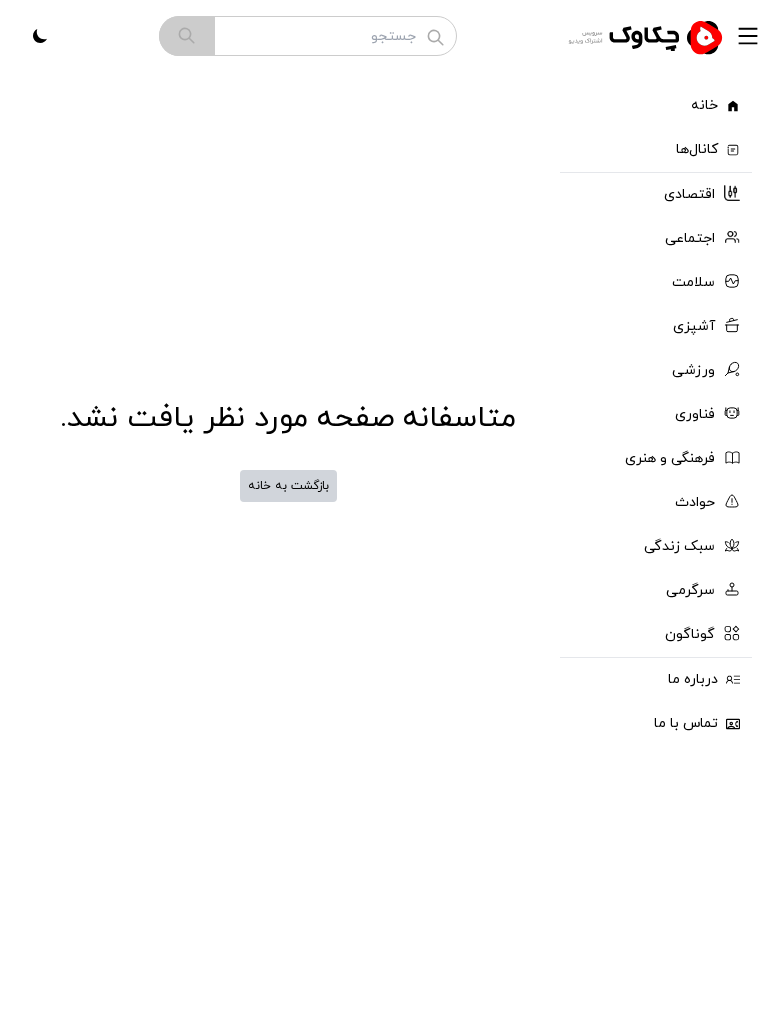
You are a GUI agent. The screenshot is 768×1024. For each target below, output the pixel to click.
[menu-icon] (748, 36)
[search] (187, 36)
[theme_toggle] (40, 36)
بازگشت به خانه (288, 486)
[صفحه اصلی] (648, 36)
